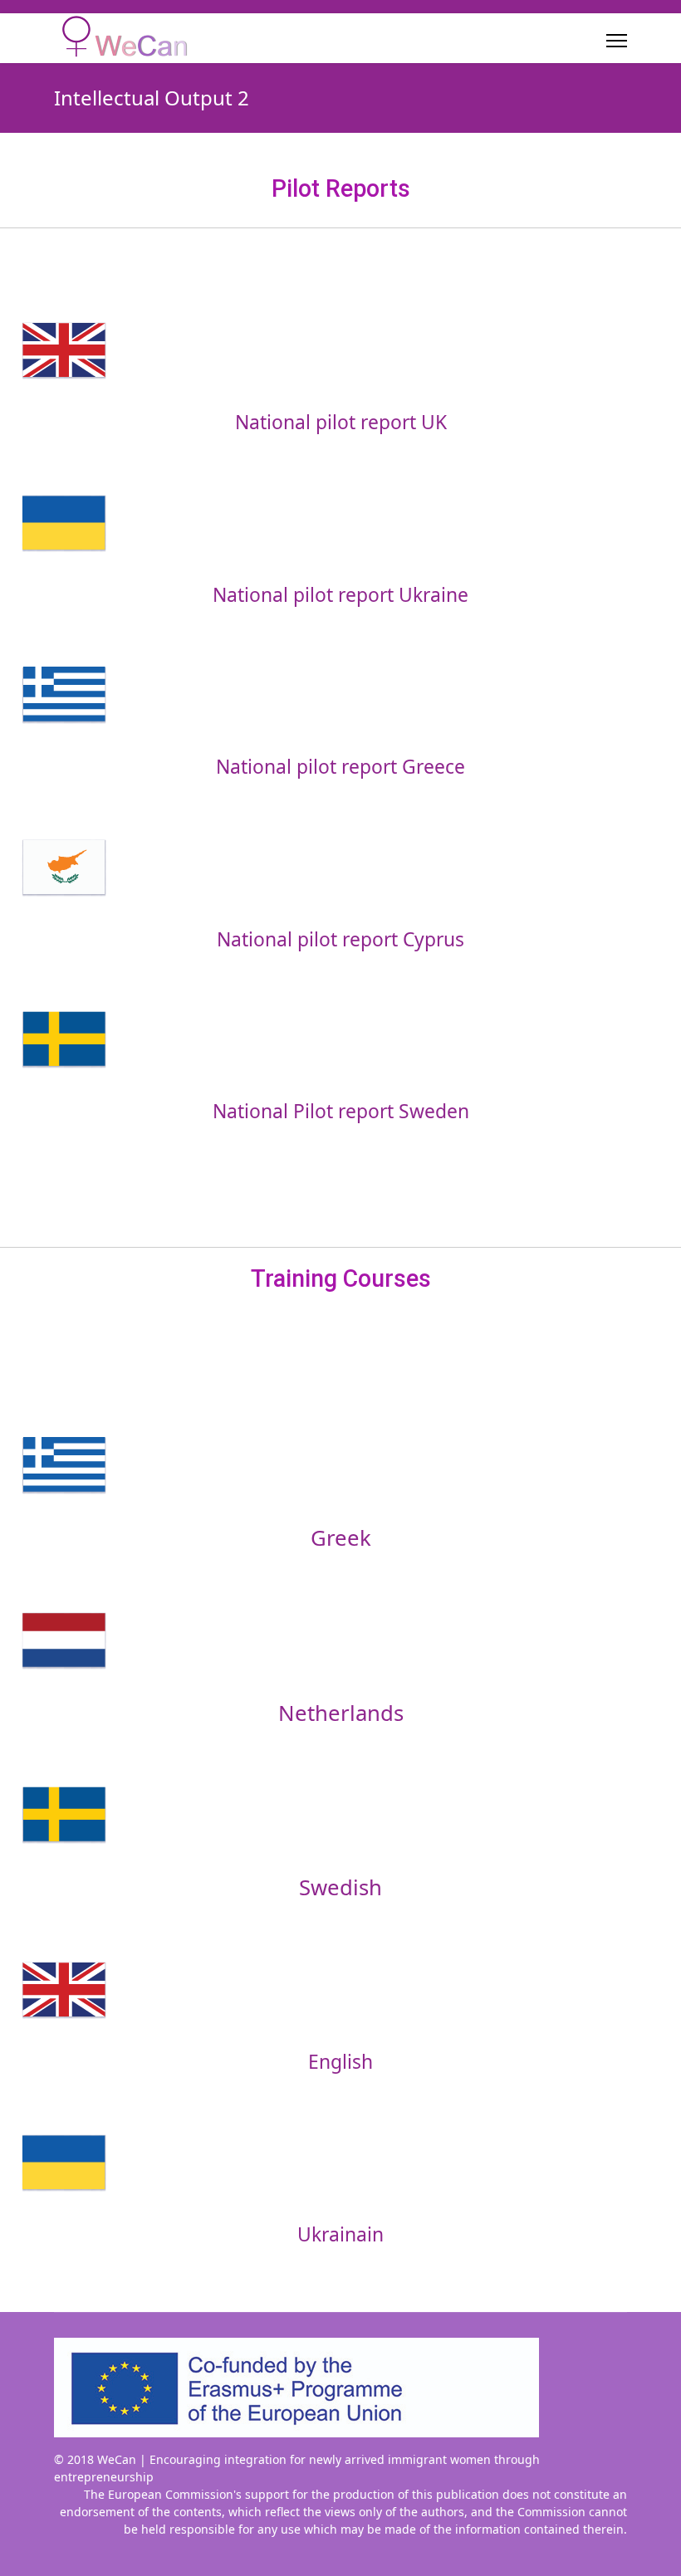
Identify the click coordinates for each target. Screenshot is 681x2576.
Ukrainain (340, 2234)
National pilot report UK (341, 422)
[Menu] (617, 41)
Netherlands (341, 1713)
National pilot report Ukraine (340, 595)
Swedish (340, 1887)
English (340, 2062)
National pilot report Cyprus (340, 939)
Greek (341, 1538)
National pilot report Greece (340, 767)
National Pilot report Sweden (341, 1111)
